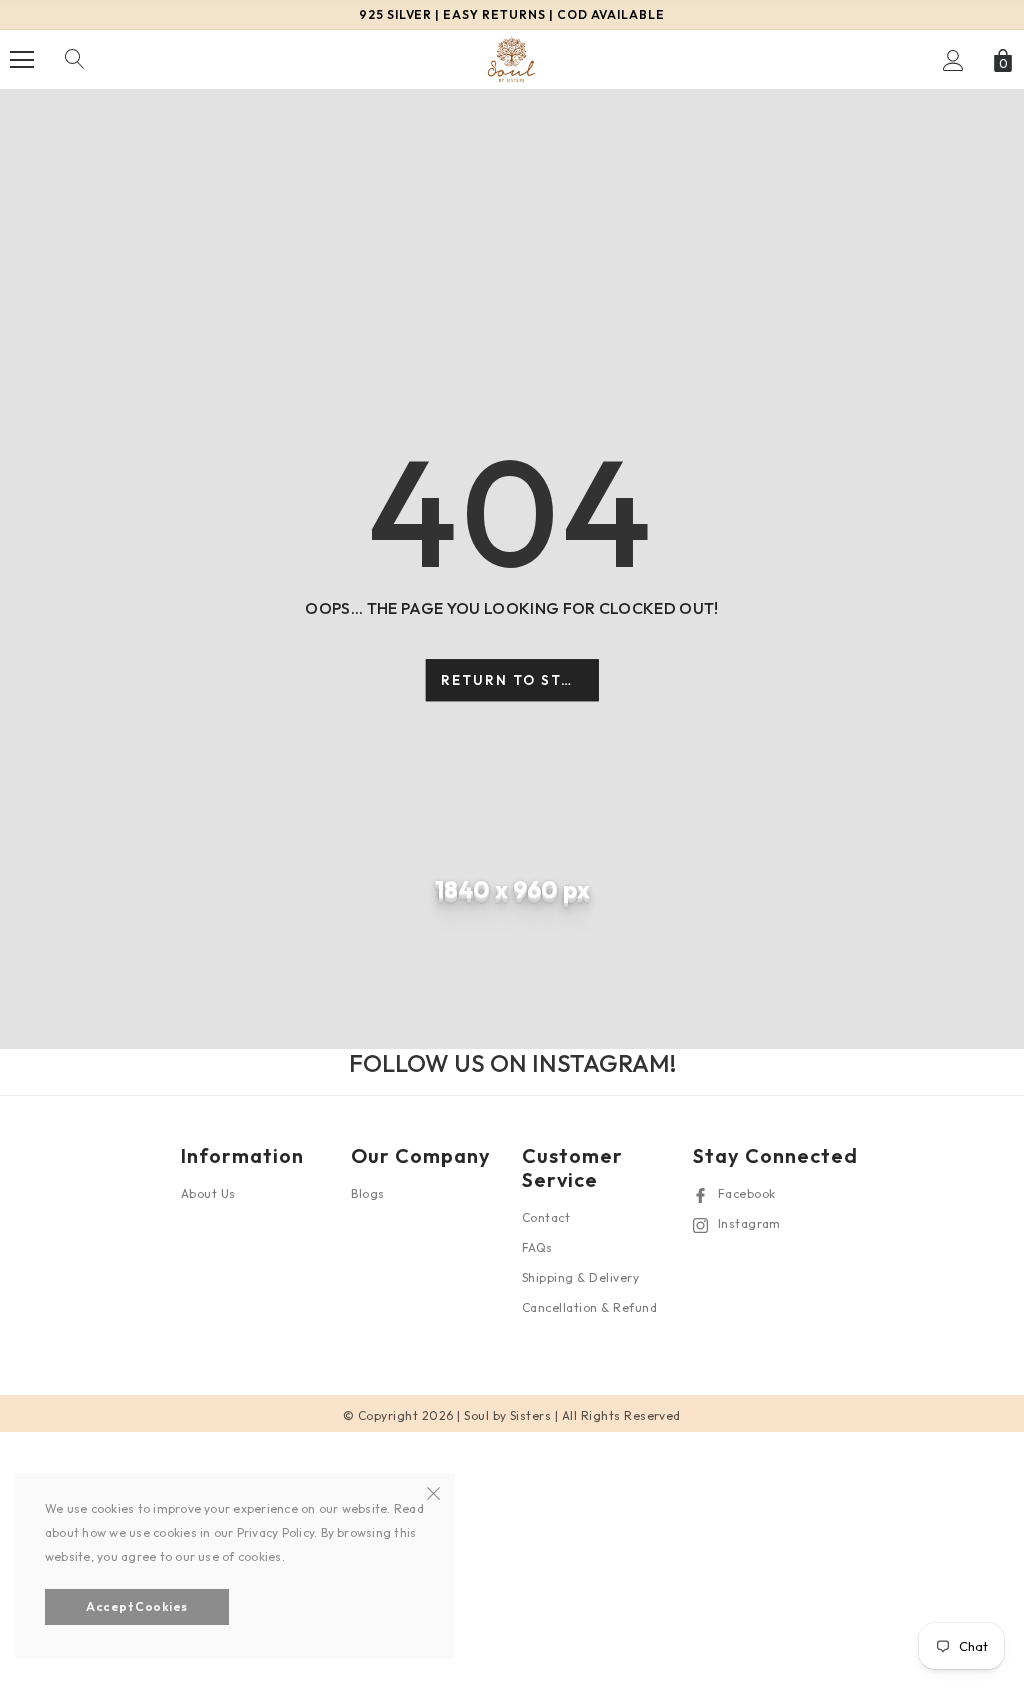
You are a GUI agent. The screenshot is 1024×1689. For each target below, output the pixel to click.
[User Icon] (953, 60)
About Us (208, 1193)
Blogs (367, 1193)
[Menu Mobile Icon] (22, 60)
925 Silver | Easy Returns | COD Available (512, 14)
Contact (546, 1217)
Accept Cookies (137, 1606)
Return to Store (517, 680)
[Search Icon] (75, 60)
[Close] (433, 1491)
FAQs (537, 1247)
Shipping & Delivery (580, 1277)
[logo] (512, 58)
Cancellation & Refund (589, 1307)
